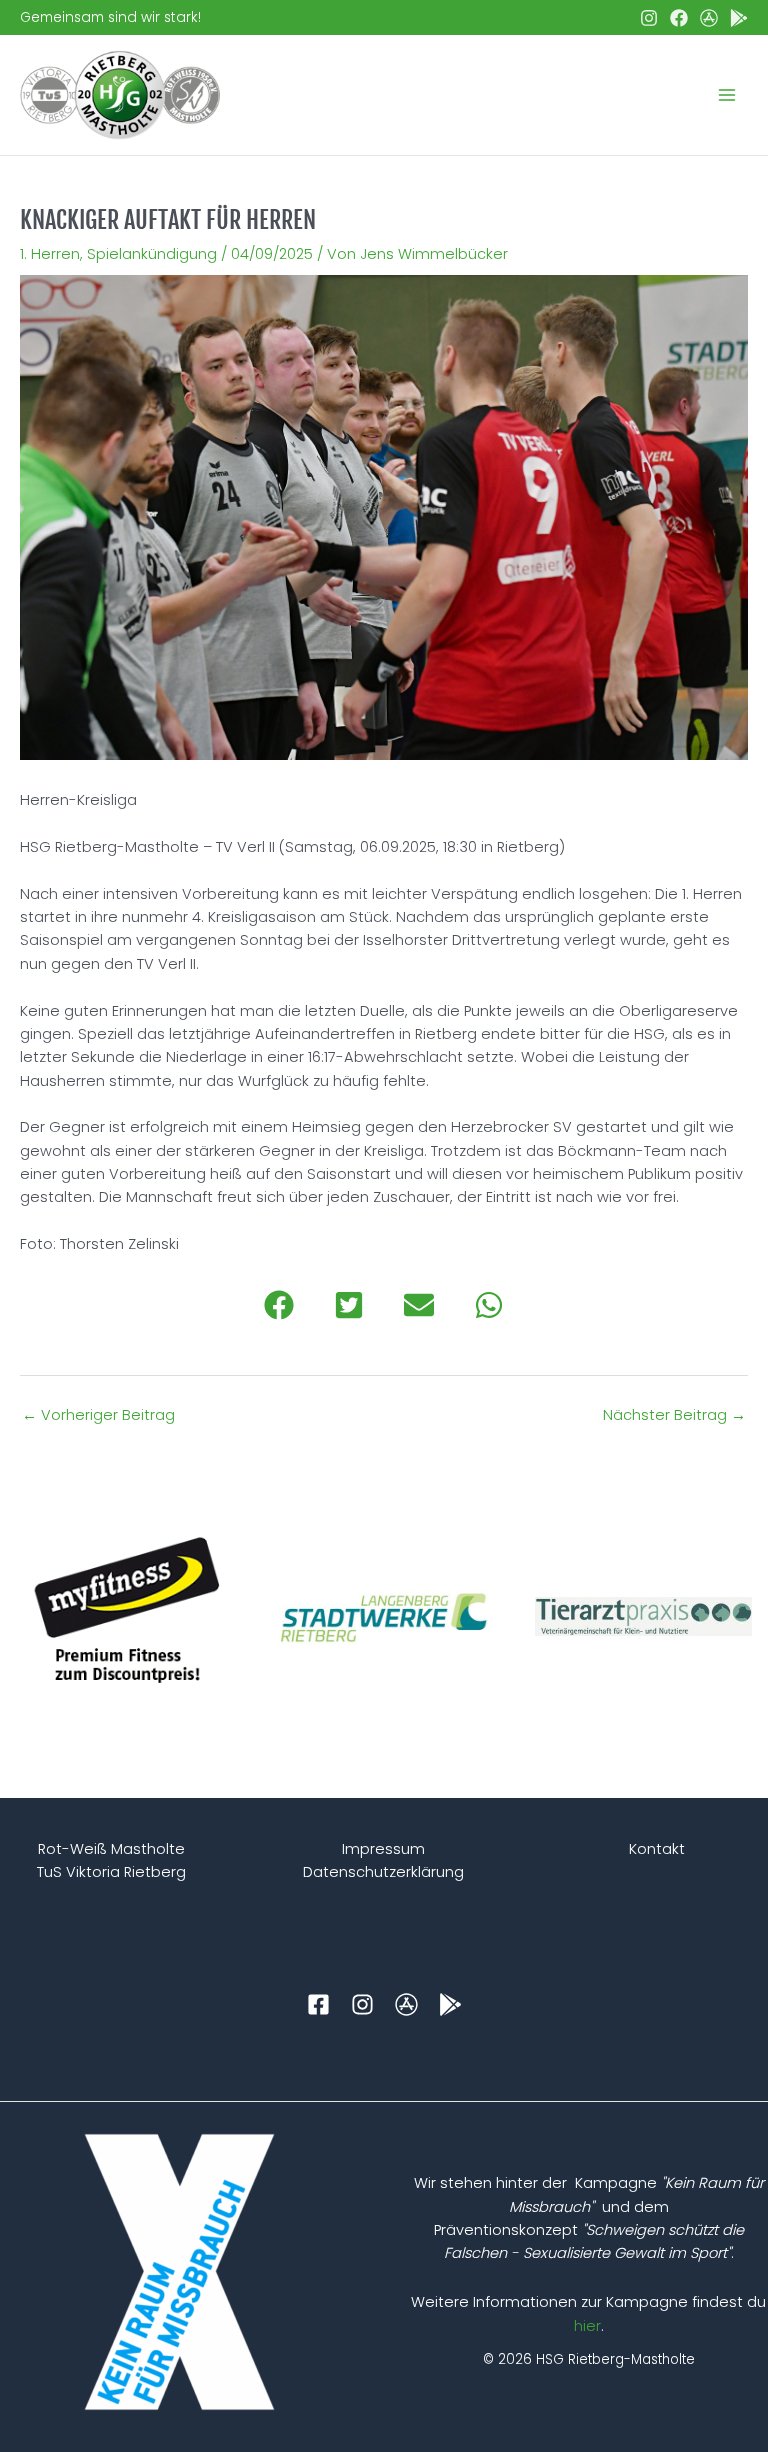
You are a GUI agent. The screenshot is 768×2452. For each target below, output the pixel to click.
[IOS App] (709, 18)
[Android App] (739, 18)
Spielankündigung (152, 254)
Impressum (383, 1849)
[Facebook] (679, 18)
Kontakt (657, 1849)
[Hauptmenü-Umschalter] (727, 95)
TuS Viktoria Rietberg (111, 1872)
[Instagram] (649, 18)
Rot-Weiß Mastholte (111, 1849)
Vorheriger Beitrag (98, 1415)
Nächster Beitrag (674, 1415)
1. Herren (50, 254)
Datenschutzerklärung (383, 1872)
